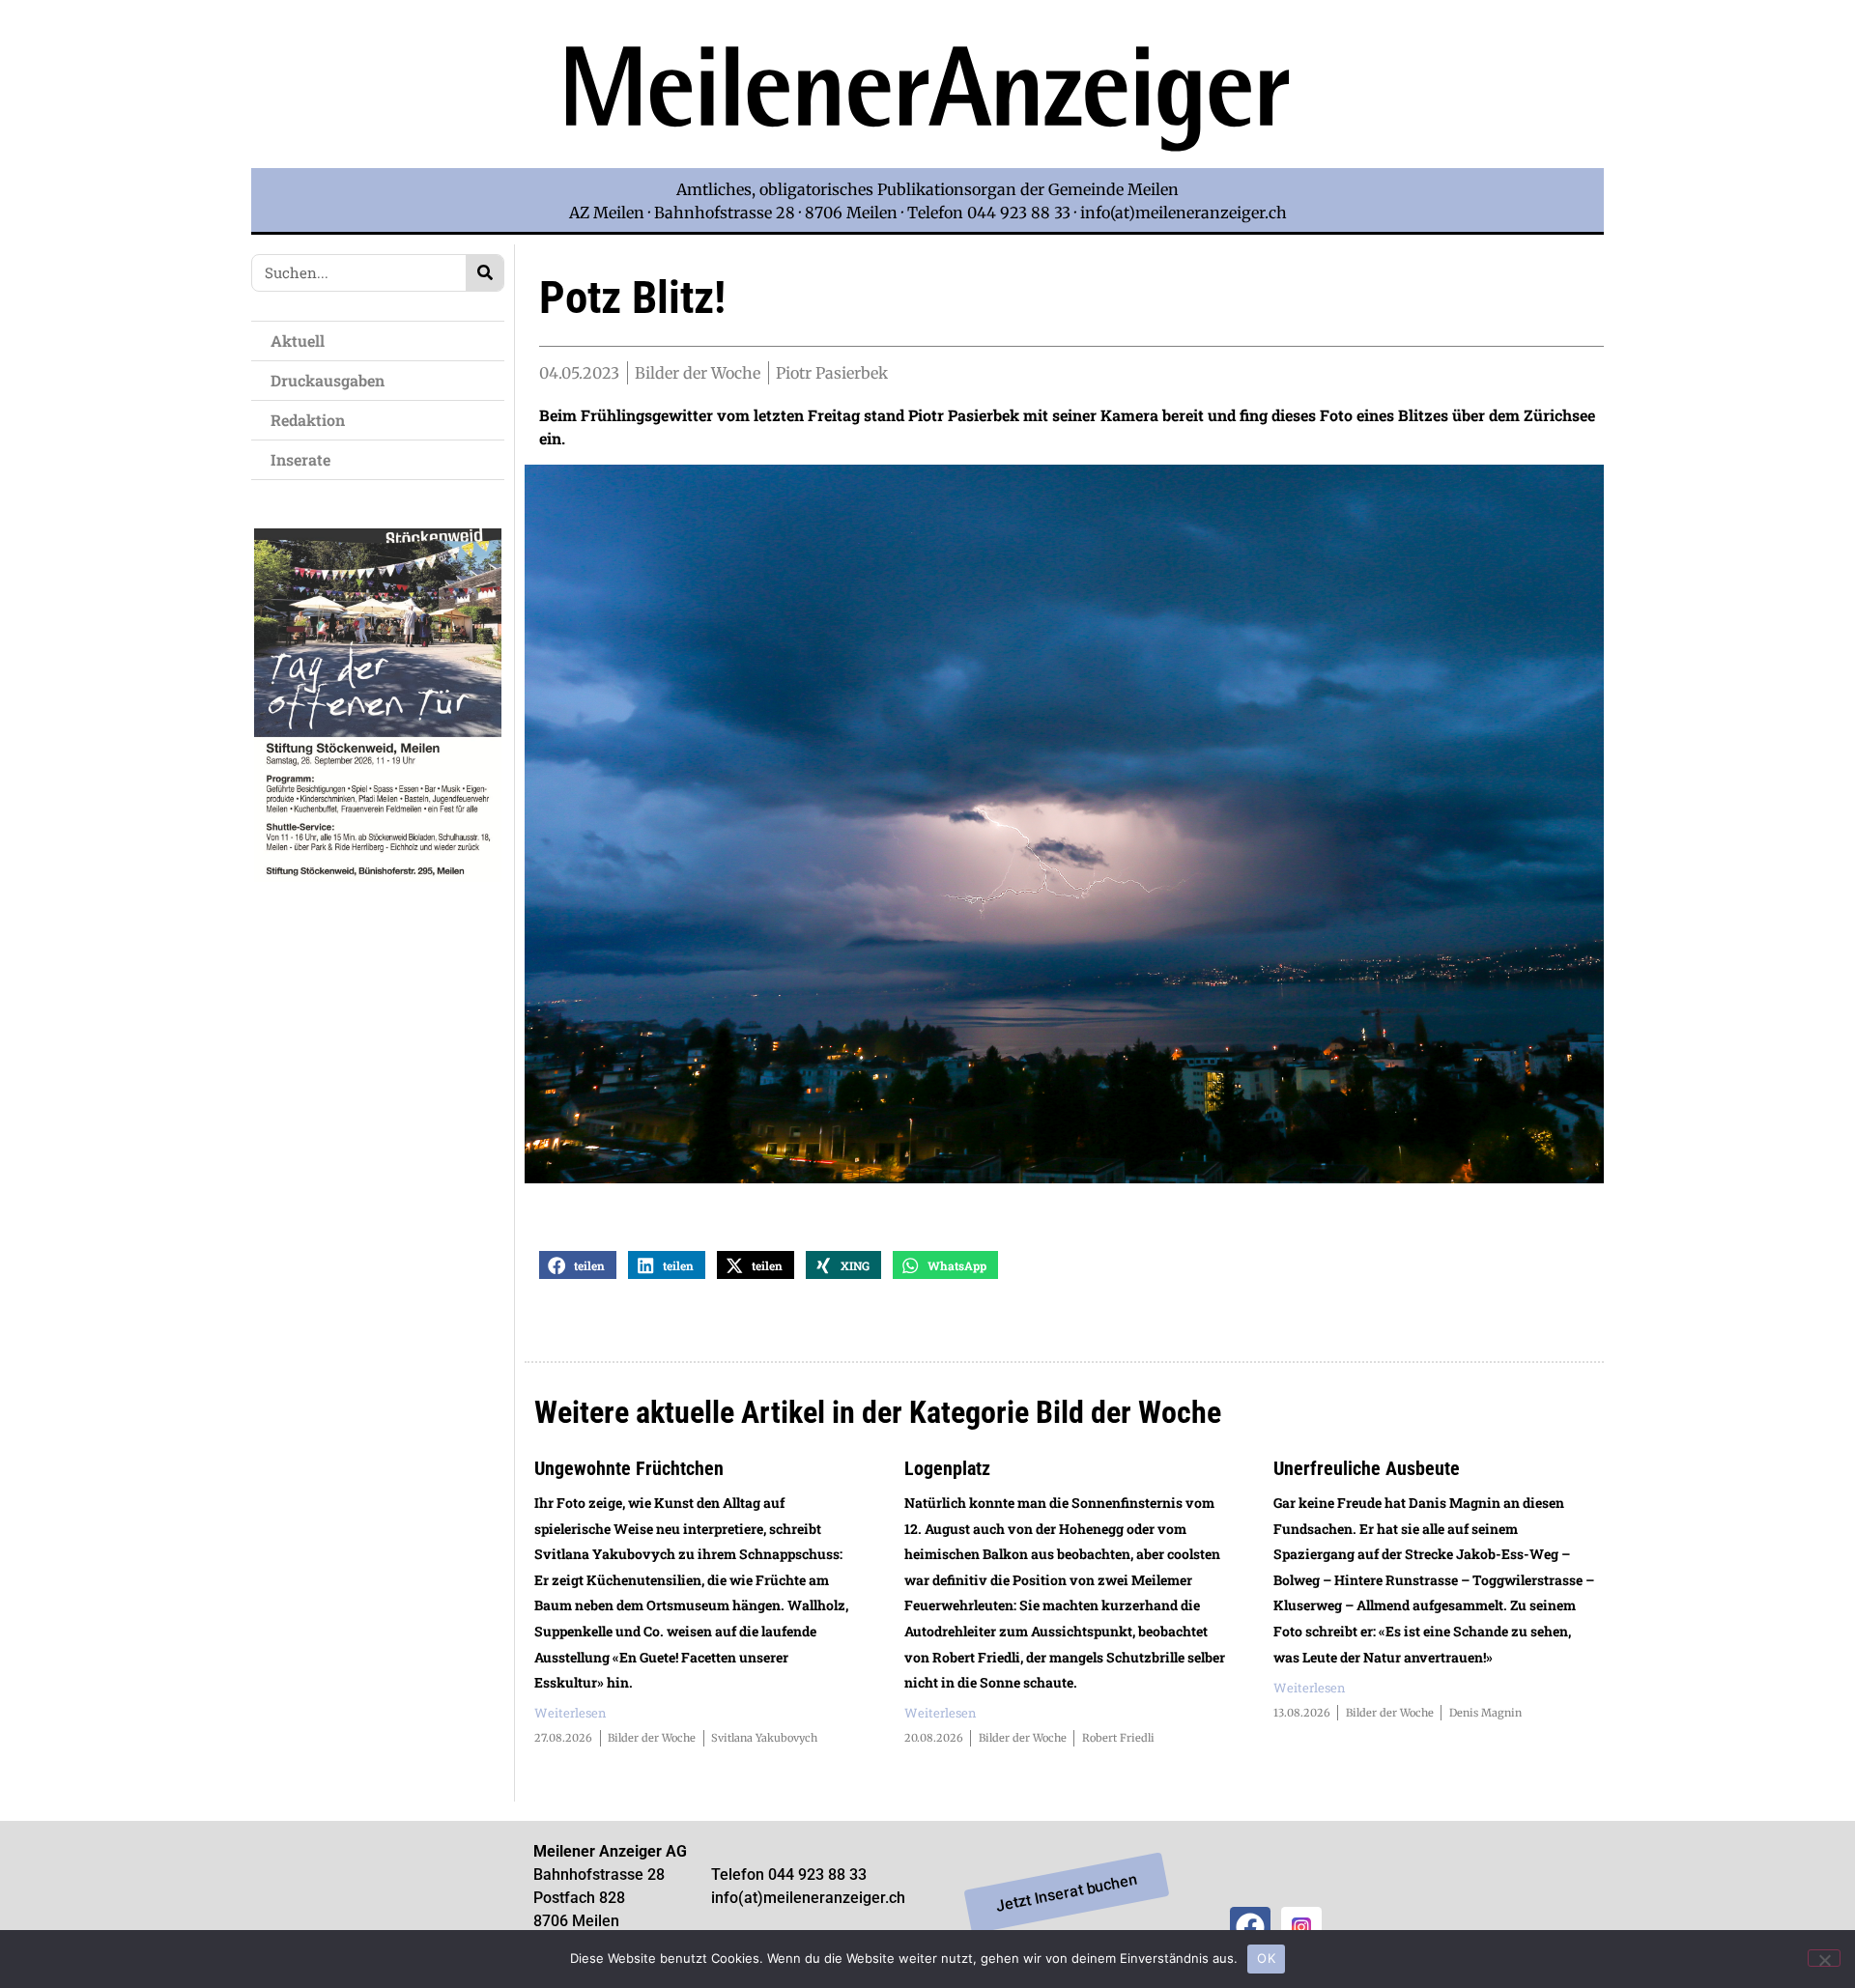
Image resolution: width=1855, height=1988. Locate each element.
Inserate (300, 459)
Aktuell (298, 341)
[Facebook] (1250, 1927)
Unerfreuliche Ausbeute (1367, 1468)
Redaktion (308, 420)
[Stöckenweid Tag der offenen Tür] (378, 876)
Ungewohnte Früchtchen (629, 1468)
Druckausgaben (328, 380)
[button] (578, 1265)
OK (1266, 1958)
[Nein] (1824, 1958)
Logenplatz (947, 1468)
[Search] (485, 273)
